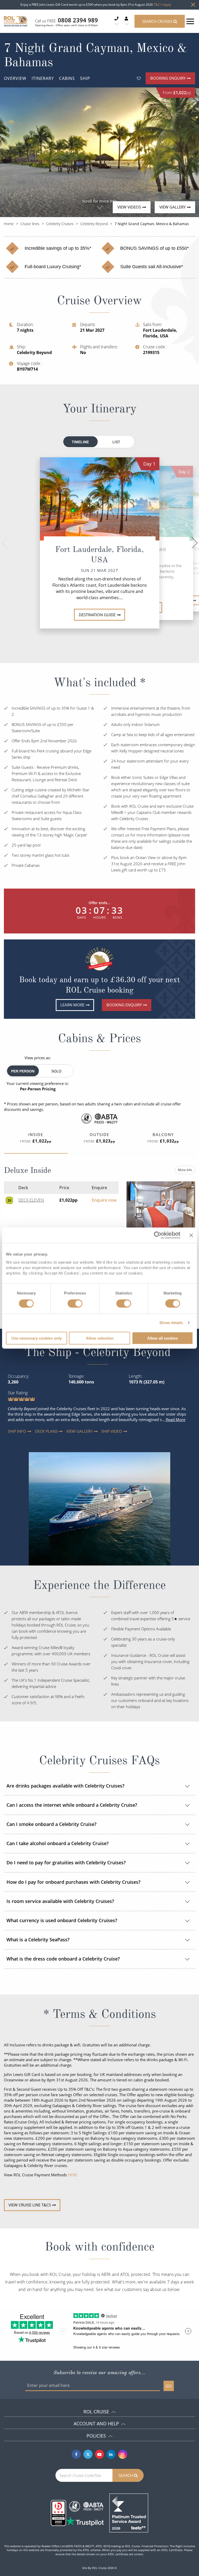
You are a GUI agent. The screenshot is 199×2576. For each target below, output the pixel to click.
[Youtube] (100, 2454)
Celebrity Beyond (94, 224)
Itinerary (43, 78)
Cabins (67, 78)
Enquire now (104, 1200)
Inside (36, 1138)
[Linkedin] (111, 2454)
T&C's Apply (162, 5)
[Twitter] (88, 2454)
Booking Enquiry (168, 78)
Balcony (163, 1138)
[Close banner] (191, 1235)
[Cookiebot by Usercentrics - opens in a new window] (158, 1235)
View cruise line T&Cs (30, 2205)
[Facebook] (76, 2454)
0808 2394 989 (78, 20)
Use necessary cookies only (37, 1338)
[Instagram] (123, 2454)
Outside (99, 1138)
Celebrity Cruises (60, 224)
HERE (73, 2175)
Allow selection (100, 1338)
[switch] (75, 1304)
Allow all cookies (162, 1338)
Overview (15, 78)
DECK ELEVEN (31, 1200)
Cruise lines (30, 224)
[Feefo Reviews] (129, 2512)
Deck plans (40, 1431)
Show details (171, 1323)
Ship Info (12, 1431)
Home (9, 224)
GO (169, 2386)
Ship (85, 78)
